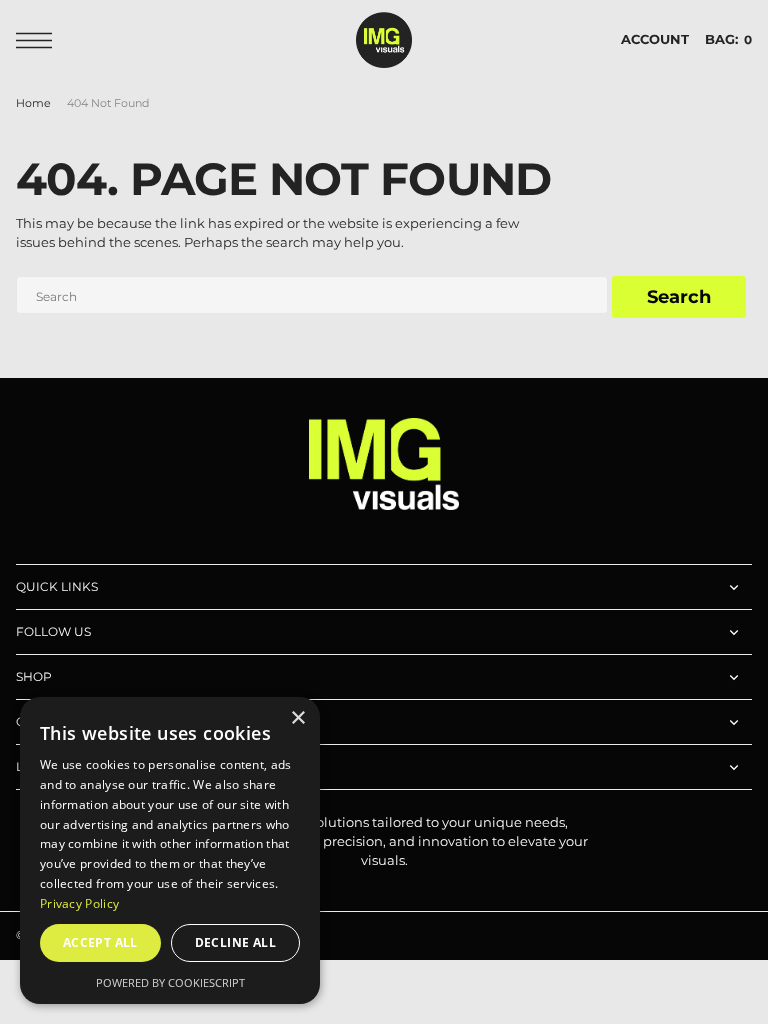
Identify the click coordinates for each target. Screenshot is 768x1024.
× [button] (297, 718)
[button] (39, 40)
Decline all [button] (235, 942)
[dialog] (170, 850)
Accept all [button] (100, 942)
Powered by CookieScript (170, 982)
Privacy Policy (79, 903)
